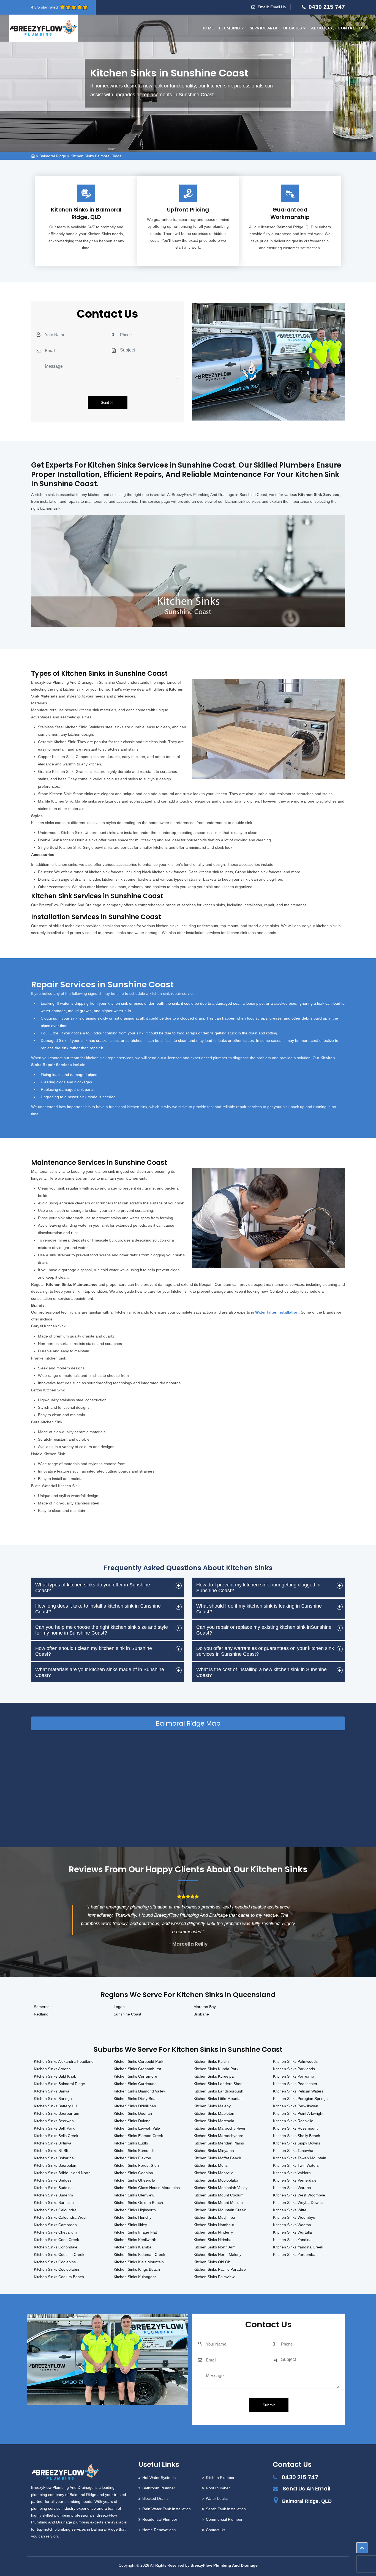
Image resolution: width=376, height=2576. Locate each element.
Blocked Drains (155, 2498)
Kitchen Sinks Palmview (214, 2277)
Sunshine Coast (127, 2014)
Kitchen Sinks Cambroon (55, 2225)
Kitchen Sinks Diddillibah (135, 2106)
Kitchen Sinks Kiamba (133, 2247)
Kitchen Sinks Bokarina (54, 2158)
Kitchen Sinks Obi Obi (212, 2262)
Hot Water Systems (159, 2478)
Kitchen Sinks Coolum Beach (59, 2277)
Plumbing (230, 28)
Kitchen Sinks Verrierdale (295, 2180)
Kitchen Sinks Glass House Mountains (147, 2188)
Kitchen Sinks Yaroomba (294, 2254)
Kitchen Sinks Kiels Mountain (139, 2262)
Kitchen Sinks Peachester (295, 2084)
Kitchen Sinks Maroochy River (220, 2128)
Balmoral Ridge (53, 156)
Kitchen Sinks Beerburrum (57, 2113)
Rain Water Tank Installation (167, 2509)
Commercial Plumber (224, 2519)
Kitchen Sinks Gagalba (133, 2173)
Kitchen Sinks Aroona (52, 2069)
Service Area (264, 28)
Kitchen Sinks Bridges (53, 2180)
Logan (119, 2007)
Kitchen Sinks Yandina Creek (298, 2247)
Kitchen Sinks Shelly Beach (297, 2136)
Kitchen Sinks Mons (211, 2165)
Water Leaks (217, 2498)
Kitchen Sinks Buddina (53, 2188)
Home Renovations (159, 2530)
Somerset (42, 2007)
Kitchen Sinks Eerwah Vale (137, 2128)
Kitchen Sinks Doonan (133, 2113)
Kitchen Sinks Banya (52, 2091)
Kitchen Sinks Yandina (292, 2240)
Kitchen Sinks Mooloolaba (216, 2180)
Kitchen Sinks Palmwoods (295, 2061)
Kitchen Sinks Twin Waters (296, 2165)
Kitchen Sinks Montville (213, 2173)
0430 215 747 (327, 7)
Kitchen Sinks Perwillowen (296, 2106)
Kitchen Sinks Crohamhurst (137, 2069)
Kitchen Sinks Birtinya (53, 2143)
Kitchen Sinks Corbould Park (138, 2061)
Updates (293, 28)
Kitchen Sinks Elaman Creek (138, 2136)
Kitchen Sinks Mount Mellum (218, 2202)
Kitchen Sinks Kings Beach (137, 2269)
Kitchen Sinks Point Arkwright (298, 2113)
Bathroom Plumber (159, 2488)
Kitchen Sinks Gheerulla (134, 2180)
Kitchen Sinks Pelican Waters (298, 2091)
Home (208, 28)
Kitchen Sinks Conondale (56, 2247)
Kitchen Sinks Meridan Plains (219, 2143)
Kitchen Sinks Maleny (212, 2106)
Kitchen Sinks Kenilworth (135, 2240)
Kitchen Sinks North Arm (215, 2247)
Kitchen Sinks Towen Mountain (300, 2158)
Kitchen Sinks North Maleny (217, 2254)
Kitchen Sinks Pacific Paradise (220, 2269)
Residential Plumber (160, 2519)
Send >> (108, 403)
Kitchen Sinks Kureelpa (214, 2076)
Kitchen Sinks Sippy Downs (297, 2143)
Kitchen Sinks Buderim (53, 2195)
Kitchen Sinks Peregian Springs (300, 2099)
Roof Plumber (218, 2488)
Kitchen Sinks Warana (292, 2188)
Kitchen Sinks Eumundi (134, 2151)
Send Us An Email (306, 2489)
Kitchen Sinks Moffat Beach (217, 2158)
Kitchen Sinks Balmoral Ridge (96, 156)
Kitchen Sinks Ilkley (130, 2225)
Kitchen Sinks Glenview (134, 2195)
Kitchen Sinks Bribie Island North (62, 2173)
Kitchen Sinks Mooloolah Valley (220, 2188)
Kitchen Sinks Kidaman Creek (139, 2254)
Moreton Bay (205, 2007)
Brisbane (201, 2014)
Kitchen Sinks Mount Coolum (219, 2195)
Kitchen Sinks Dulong (132, 2121)
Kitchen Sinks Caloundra (55, 2210)
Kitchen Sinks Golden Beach (138, 2202)
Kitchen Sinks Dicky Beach (137, 2099)
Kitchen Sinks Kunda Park (216, 2069)
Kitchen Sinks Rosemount (295, 2128)
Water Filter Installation (277, 1312)
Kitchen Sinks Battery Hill (55, 2106)
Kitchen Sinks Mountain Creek (220, 2210)
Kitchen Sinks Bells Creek (56, 2136)
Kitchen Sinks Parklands (294, 2069)
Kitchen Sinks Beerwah (54, 2121)
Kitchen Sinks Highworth (135, 2210)
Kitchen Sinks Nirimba (212, 2240)
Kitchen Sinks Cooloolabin (56, 2269)
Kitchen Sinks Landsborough (218, 2091)
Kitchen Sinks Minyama (214, 2151)
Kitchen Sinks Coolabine (55, 2262)
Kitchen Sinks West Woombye (299, 2195)
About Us (321, 28)
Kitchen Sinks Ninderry (213, 2232)
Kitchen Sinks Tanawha (293, 2151)
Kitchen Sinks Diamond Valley (139, 2091)
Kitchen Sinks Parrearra (294, 2076)
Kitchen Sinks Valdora (292, 2173)
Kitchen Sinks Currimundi (136, 2084)
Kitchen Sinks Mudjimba (214, 2217)
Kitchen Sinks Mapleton (214, 2113)
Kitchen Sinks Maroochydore (218, 2136)
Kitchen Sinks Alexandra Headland (64, 2061)
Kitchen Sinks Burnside (54, 2202)
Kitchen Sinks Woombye (294, 2217)
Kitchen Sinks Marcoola (214, 2121)
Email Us (278, 7)
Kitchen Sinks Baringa (53, 2099)
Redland (41, 2014)
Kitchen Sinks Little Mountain (219, 2099)
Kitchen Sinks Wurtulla (292, 2232)
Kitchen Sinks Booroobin (55, 2165)
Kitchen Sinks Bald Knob (55, 2076)
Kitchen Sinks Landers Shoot (219, 2084)
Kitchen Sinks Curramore (135, 2076)
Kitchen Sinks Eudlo (131, 2143)
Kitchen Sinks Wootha (292, 2225)
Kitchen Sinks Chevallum (55, 2232)
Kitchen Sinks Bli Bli (51, 2151)
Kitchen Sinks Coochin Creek (59, 2254)
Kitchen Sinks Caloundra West (60, 2217)
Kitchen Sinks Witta (290, 2210)
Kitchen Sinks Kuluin (211, 2061)
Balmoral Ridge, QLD (307, 2501)
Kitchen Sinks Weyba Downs (298, 2202)
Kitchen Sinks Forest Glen (136, 2165)
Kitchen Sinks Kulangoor (135, 2277)
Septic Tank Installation (226, 2509)
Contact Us (351, 28)
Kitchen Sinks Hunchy (133, 2217)
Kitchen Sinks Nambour (214, 2225)
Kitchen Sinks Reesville (293, 2121)
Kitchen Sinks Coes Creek (56, 2240)
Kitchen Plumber (220, 2478)
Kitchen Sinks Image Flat (135, 2232)
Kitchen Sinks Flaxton (132, 2158)
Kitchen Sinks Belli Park (54, 2128)
